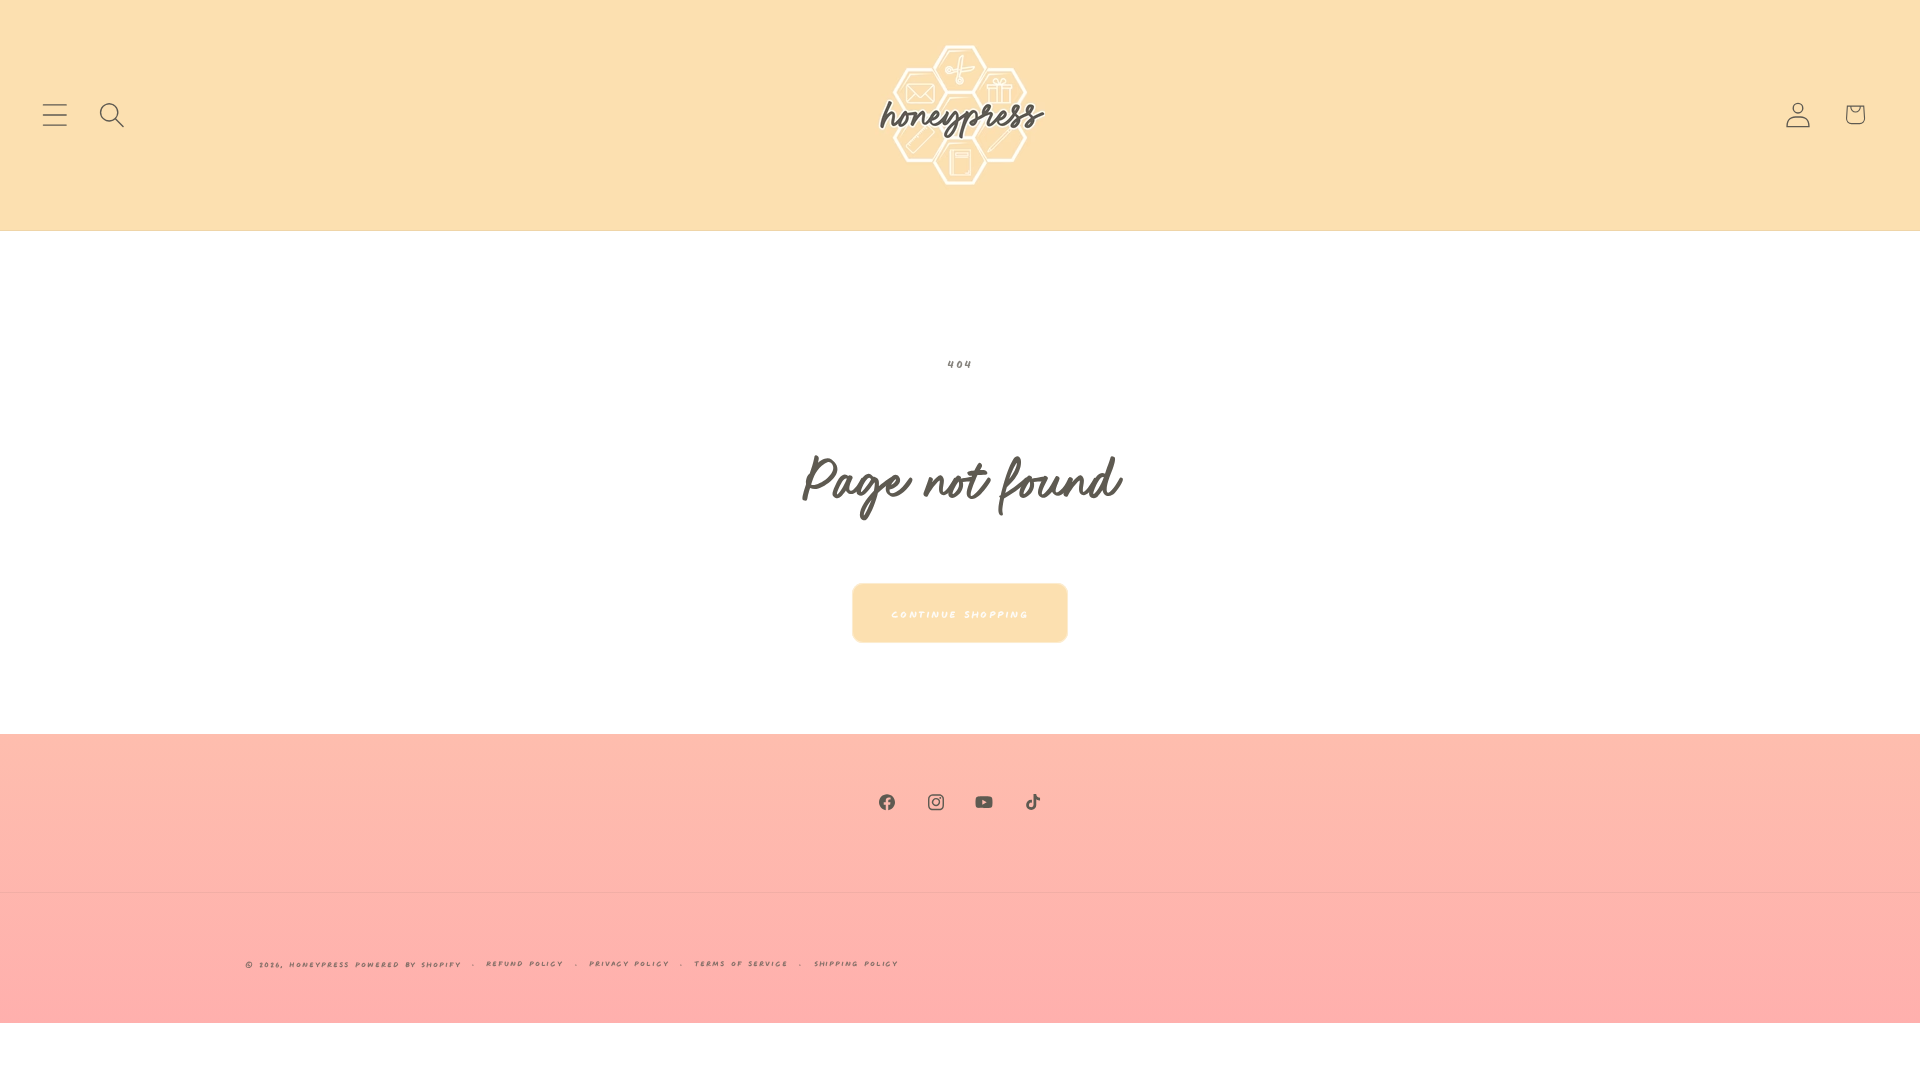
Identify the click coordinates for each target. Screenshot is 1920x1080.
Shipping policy (856, 962)
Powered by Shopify (407, 963)
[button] (54, 114)
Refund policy (524, 962)
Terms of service (741, 962)
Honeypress (322, 963)
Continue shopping (960, 612)
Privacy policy (629, 962)
